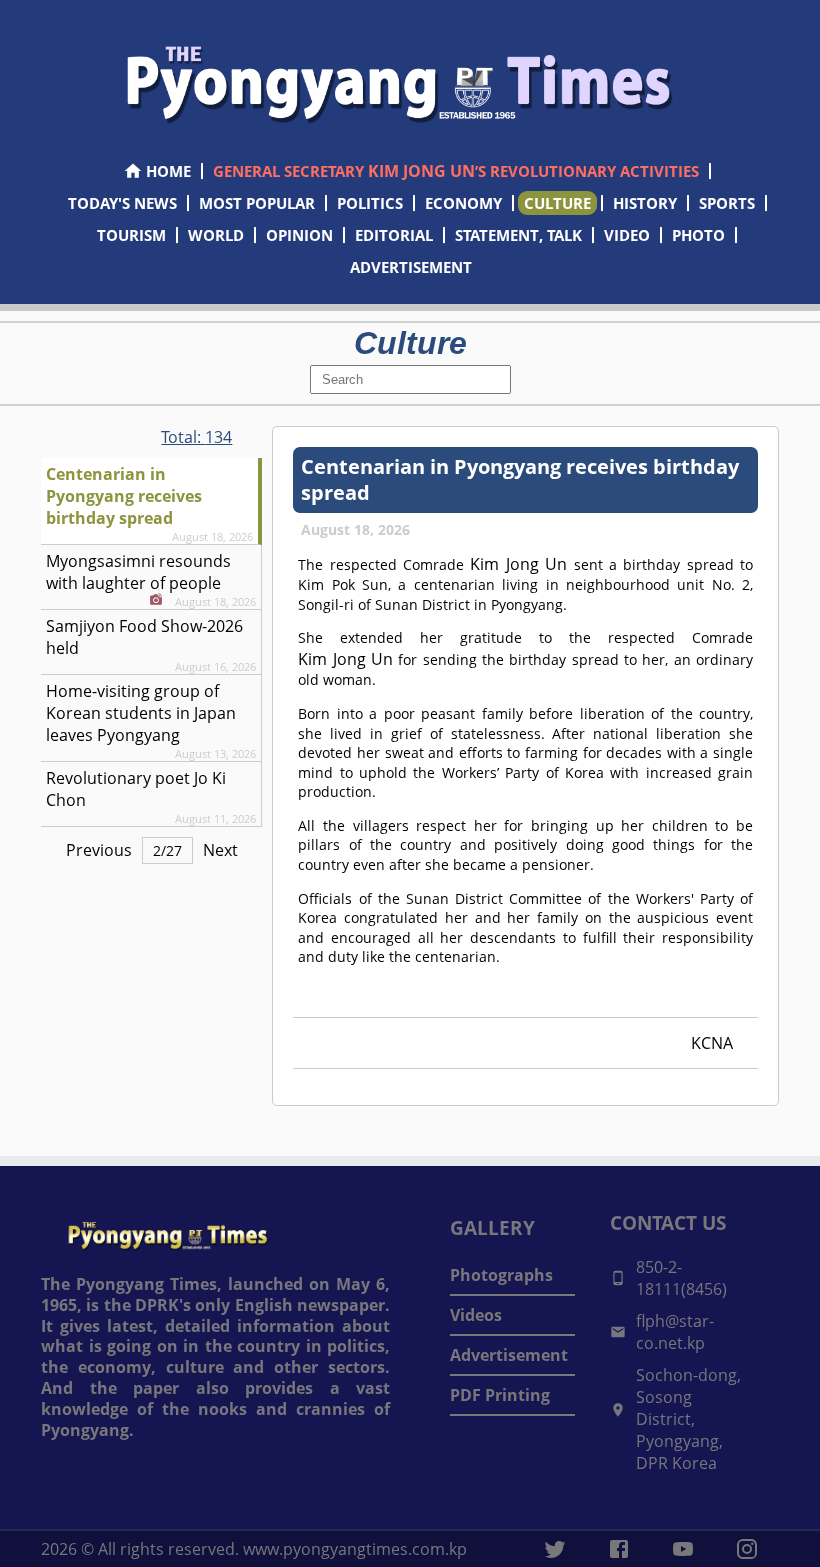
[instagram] (747, 1549)
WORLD (216, 235)
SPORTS (727, 203)
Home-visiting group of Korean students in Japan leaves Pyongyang (141, 713)
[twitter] (555, 1549)
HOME (168, 171)
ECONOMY (463, 203)
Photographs (501, 1275)
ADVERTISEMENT (411, 267)
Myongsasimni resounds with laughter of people (138, 572)
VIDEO (627, 235)
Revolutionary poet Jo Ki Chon (136, 789)
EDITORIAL (394, 235)
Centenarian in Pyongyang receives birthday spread (124, 496)
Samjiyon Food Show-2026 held (144, 637)
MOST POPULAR (257, 203)
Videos (476, 1315)
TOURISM (131, 235)
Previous (99, 850)
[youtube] (683, 1549)
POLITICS (370, 203)
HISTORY (645, 203)
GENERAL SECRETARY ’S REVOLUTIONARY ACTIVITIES (456, 171)
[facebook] (619, 1549)
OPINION (299, 235)
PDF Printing (500, 1395)
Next (220, 850)
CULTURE (557, 203)
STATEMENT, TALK (518, 235)
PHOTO (698, 235)
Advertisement (509, 1355)
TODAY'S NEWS (122, 203)
